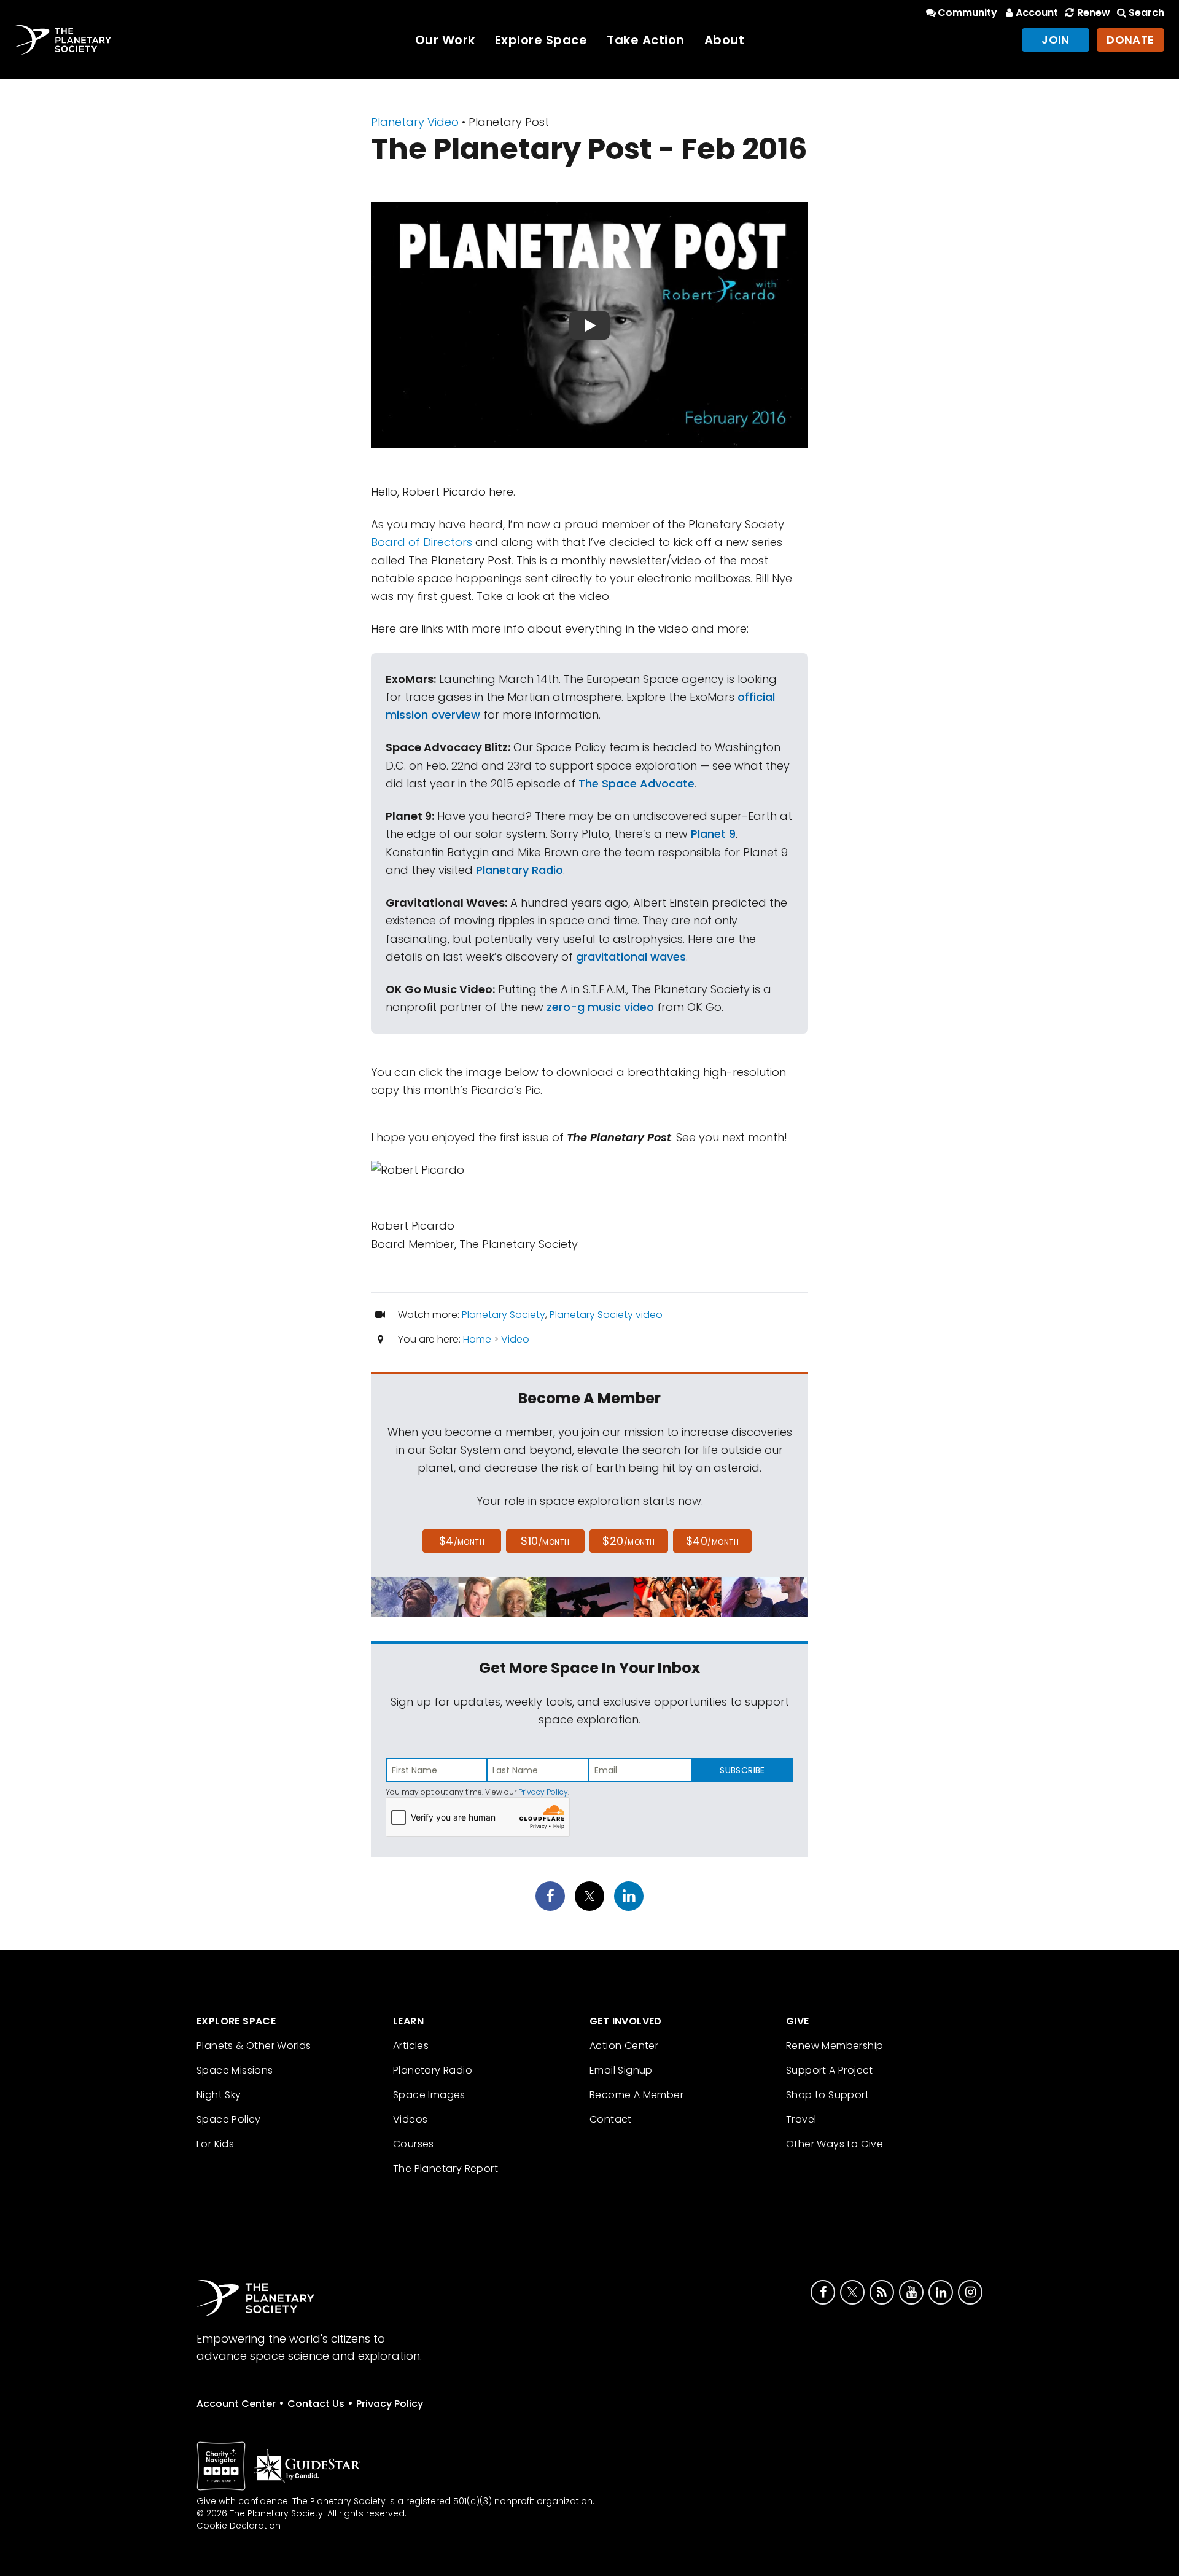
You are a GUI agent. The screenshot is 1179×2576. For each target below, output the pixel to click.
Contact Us (316, 2404)
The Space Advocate (636, 783)
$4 (462, 1541)
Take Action (646, 40)
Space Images (429, 2095)
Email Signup (621, 2070)
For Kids (215, 2144)
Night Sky (219, 2095)
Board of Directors (422, 542)
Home (477, 1339)
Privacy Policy (543, 1792)
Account (1037, 13)
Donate (1130, 40)
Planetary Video (415, 122)
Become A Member (636, 2095)
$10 (545, 1541)
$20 (628, 1541)
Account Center (236, 2404)
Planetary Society (504, 1315)
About (725, 40)
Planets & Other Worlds (254, 2046)
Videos (410, 2119)
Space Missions (235, 2070)
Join (1056, 40)
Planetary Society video (606, 1315)
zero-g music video (600, 1007)
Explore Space (541, 40)
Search (1146, 13)
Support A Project (830, 2070)
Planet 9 (713, 834)
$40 (712, 1541)
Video (515, 1339)
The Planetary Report (446, 2168)
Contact (611, 2119)
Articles (411, 2046)
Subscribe (742, 1770)
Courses (414, 2144)
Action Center (624, 2046)
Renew (1093, 13)
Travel (801, 2119)
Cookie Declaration (239, 2526)
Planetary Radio (519, 870)
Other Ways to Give (835, 2144)
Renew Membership (835, 2046)
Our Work (445, 40)
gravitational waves (631, 957)
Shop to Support (827, 2095)
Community (967, 13)
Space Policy (229, 2119)
